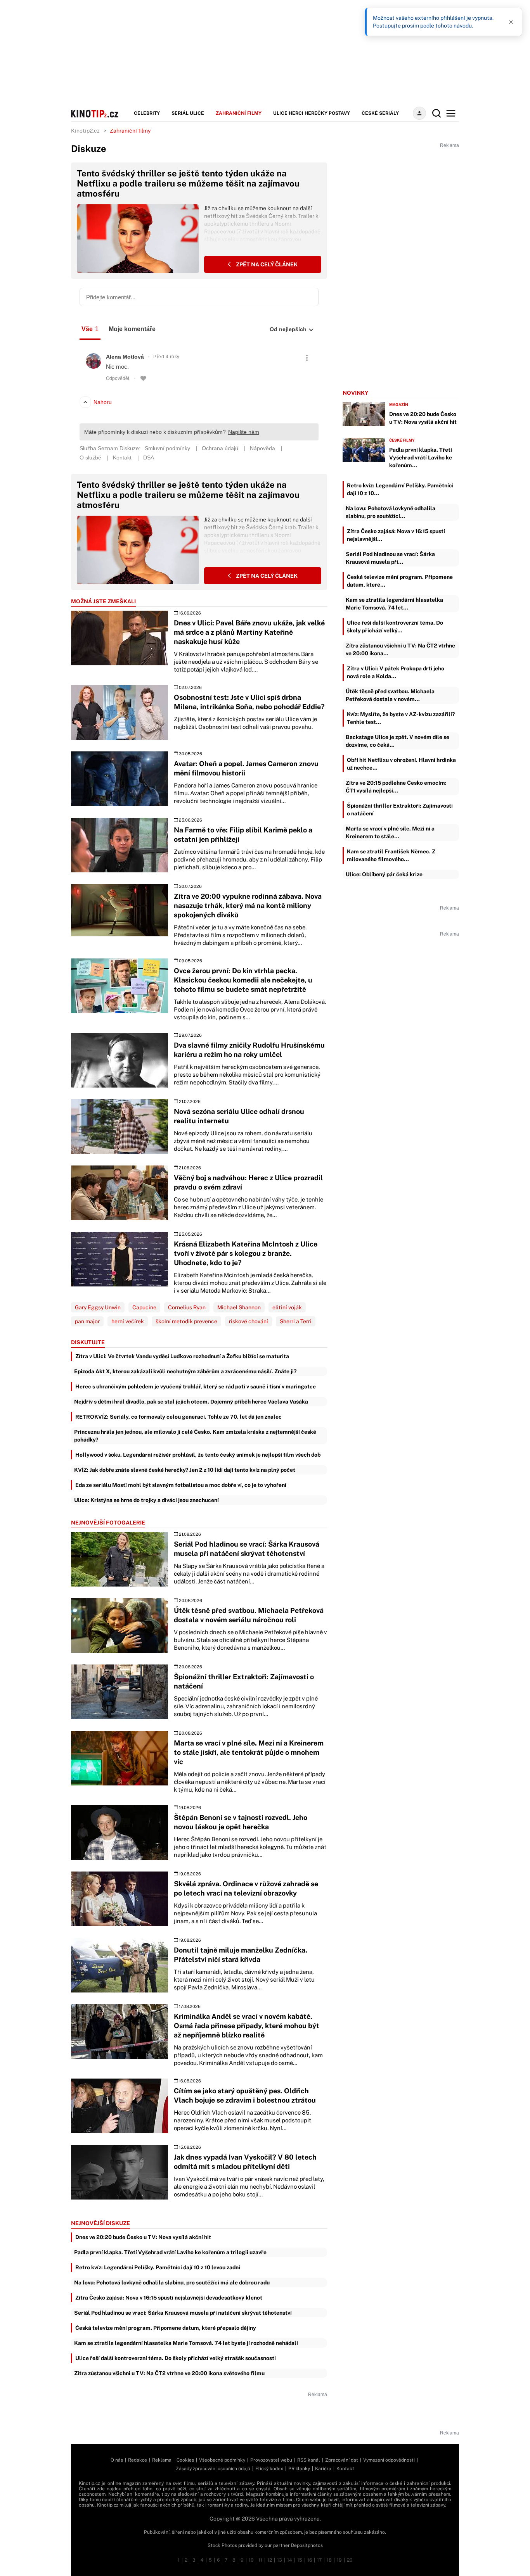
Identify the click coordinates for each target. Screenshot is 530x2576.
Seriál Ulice (188, 113)
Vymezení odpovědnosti (389, 2460)
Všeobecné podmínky (222, 2460)
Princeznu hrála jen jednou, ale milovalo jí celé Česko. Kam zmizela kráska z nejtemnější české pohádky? (195, 1436)
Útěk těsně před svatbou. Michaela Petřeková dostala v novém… (390, 695)
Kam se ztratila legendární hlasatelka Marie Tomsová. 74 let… (394, 604)
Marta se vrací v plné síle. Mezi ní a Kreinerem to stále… (390, 832)
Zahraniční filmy (239, 113)
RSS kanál (309, 2460)
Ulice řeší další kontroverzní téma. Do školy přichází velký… (395, 627)
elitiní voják (287, 1307)
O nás (117, 2460)
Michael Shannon (239, 1307)
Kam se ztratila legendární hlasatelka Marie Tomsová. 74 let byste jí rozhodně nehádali (186, 2343)
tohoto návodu (454, 26)
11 (260, 2560)
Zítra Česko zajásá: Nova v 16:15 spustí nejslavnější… (396, 535)
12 (270, 2560)
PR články (299, 2469)
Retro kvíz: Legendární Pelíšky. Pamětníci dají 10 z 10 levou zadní (158, 2267)
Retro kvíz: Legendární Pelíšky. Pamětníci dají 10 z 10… (400, 489)
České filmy (402, 440)
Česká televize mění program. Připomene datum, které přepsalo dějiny (166, 2328)
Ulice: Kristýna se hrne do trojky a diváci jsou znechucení (146, 1500)
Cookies (185, 2460)
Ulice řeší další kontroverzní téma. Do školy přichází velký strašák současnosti (176, 2358)
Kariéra (323, 2469)
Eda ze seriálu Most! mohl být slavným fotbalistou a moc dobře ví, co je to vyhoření (181, 1485)
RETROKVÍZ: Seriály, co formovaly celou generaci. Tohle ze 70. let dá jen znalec (178, 1417)
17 (319, 2560)
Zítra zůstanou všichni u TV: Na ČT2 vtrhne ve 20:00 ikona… (400, 649)
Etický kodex (269, 2469)
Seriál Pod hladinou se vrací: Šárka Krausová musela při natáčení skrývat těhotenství (183, 2313)
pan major (87, 1321)
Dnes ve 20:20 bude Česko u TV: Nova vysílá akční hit (143, 2237)
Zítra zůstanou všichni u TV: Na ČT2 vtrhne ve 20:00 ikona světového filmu (169, 2373)
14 (290, 2560)
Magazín (399, 404)
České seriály (380, 113)
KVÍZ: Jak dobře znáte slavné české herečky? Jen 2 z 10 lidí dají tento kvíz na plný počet (185, 1470)
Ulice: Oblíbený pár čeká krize (384, 874)
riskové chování (249, 1321)
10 (251, 2560)
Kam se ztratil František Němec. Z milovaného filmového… (391, 855)
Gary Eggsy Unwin (98, 1307)
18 (329, 2560)
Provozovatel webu (271, 2460)
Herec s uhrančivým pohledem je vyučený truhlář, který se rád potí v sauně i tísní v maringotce (196, 1386)
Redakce (138, 2460)
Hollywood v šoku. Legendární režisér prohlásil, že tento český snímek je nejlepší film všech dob (198, 1455)
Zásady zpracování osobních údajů (213, 2469)
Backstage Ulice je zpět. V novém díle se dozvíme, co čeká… (397, 741)
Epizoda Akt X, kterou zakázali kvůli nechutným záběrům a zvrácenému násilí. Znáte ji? (185, 1371)
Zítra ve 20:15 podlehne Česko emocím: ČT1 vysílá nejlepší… (396, 787)
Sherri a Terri (296, 1321)
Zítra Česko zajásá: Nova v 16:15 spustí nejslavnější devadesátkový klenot (169, 2298)
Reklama (162, 2460)
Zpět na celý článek (266, 264)
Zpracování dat (342, 2460)
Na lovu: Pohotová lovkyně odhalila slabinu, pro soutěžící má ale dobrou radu (172, 2282)
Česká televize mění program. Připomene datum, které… (400, 581)
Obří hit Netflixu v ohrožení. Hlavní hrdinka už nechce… (401, 764)
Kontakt (345, 2469)
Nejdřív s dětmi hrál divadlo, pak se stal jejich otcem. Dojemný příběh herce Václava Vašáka (191, 1402)
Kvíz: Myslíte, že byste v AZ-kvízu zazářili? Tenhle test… (401, 718)
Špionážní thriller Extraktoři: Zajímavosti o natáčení (400, 810)
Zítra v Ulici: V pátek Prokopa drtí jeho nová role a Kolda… (396, 672)
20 (350, 2560)
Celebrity (147, 113)
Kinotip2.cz (85, 131)
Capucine (144, 1307)
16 (310, 2560)
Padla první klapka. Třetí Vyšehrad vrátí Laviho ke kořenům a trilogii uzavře (170, 2252)
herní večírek (128, 1321)
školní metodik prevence (186, 1321)
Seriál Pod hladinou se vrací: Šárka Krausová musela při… (390, 558)
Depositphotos (307, 2545)
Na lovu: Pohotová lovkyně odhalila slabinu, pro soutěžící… (391, 512)
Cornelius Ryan (187, 1307)
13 (280, 2560)
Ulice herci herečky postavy (312, 113)
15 (300, 2560)
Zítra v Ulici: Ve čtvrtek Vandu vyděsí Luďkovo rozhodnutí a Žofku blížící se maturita (182, 1356)
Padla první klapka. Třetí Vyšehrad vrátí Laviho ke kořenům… (421, 458)
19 (339, 2560)
